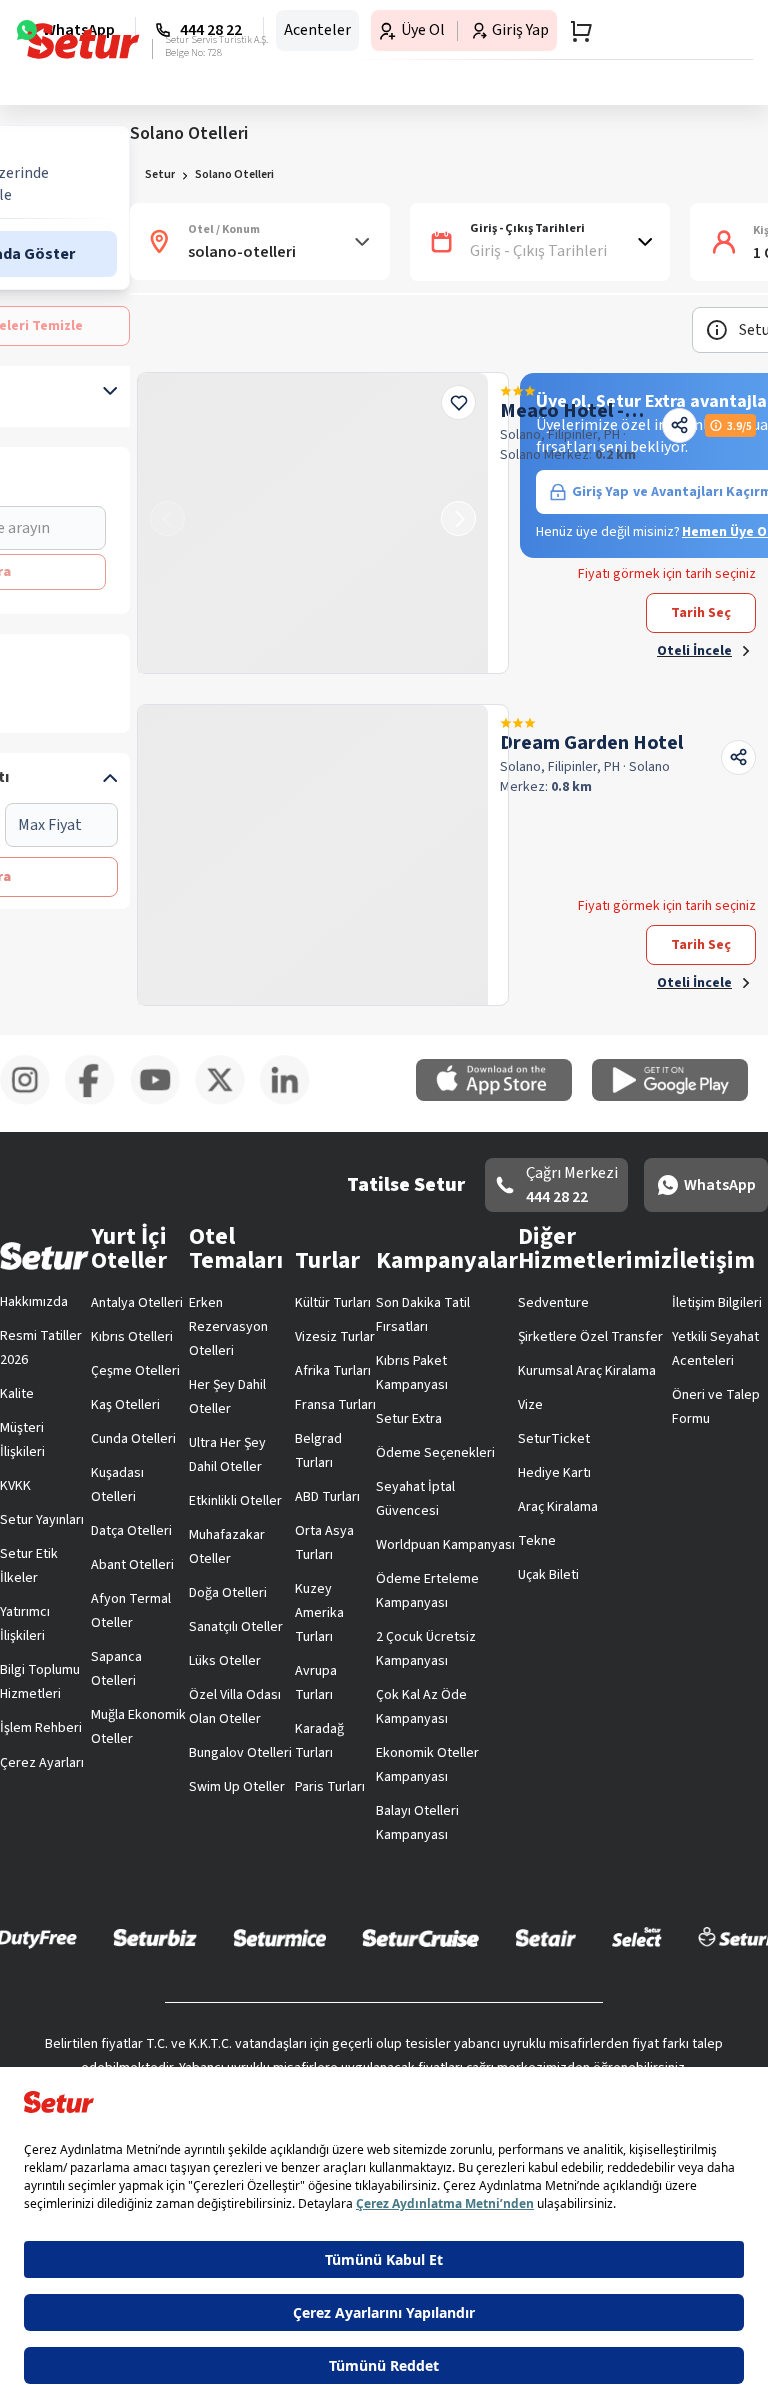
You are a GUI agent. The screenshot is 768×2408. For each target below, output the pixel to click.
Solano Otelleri (234, 174)
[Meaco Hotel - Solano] (313, 523)
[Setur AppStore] (504, 1097)
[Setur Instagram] (32, 1101)
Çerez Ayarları (42, 1763)
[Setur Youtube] (162, 1101)
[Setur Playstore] (680, 1097)
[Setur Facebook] (97, 1101)
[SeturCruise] (420, 1937)
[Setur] (83, 41)
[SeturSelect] (637, 1937)
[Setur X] (227, 1101)
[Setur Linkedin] (292, 1101)
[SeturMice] (279, 1937)
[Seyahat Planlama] (575, 31)
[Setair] (545, 1937)
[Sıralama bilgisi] (717, 330)
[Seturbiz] (155, 1937)
